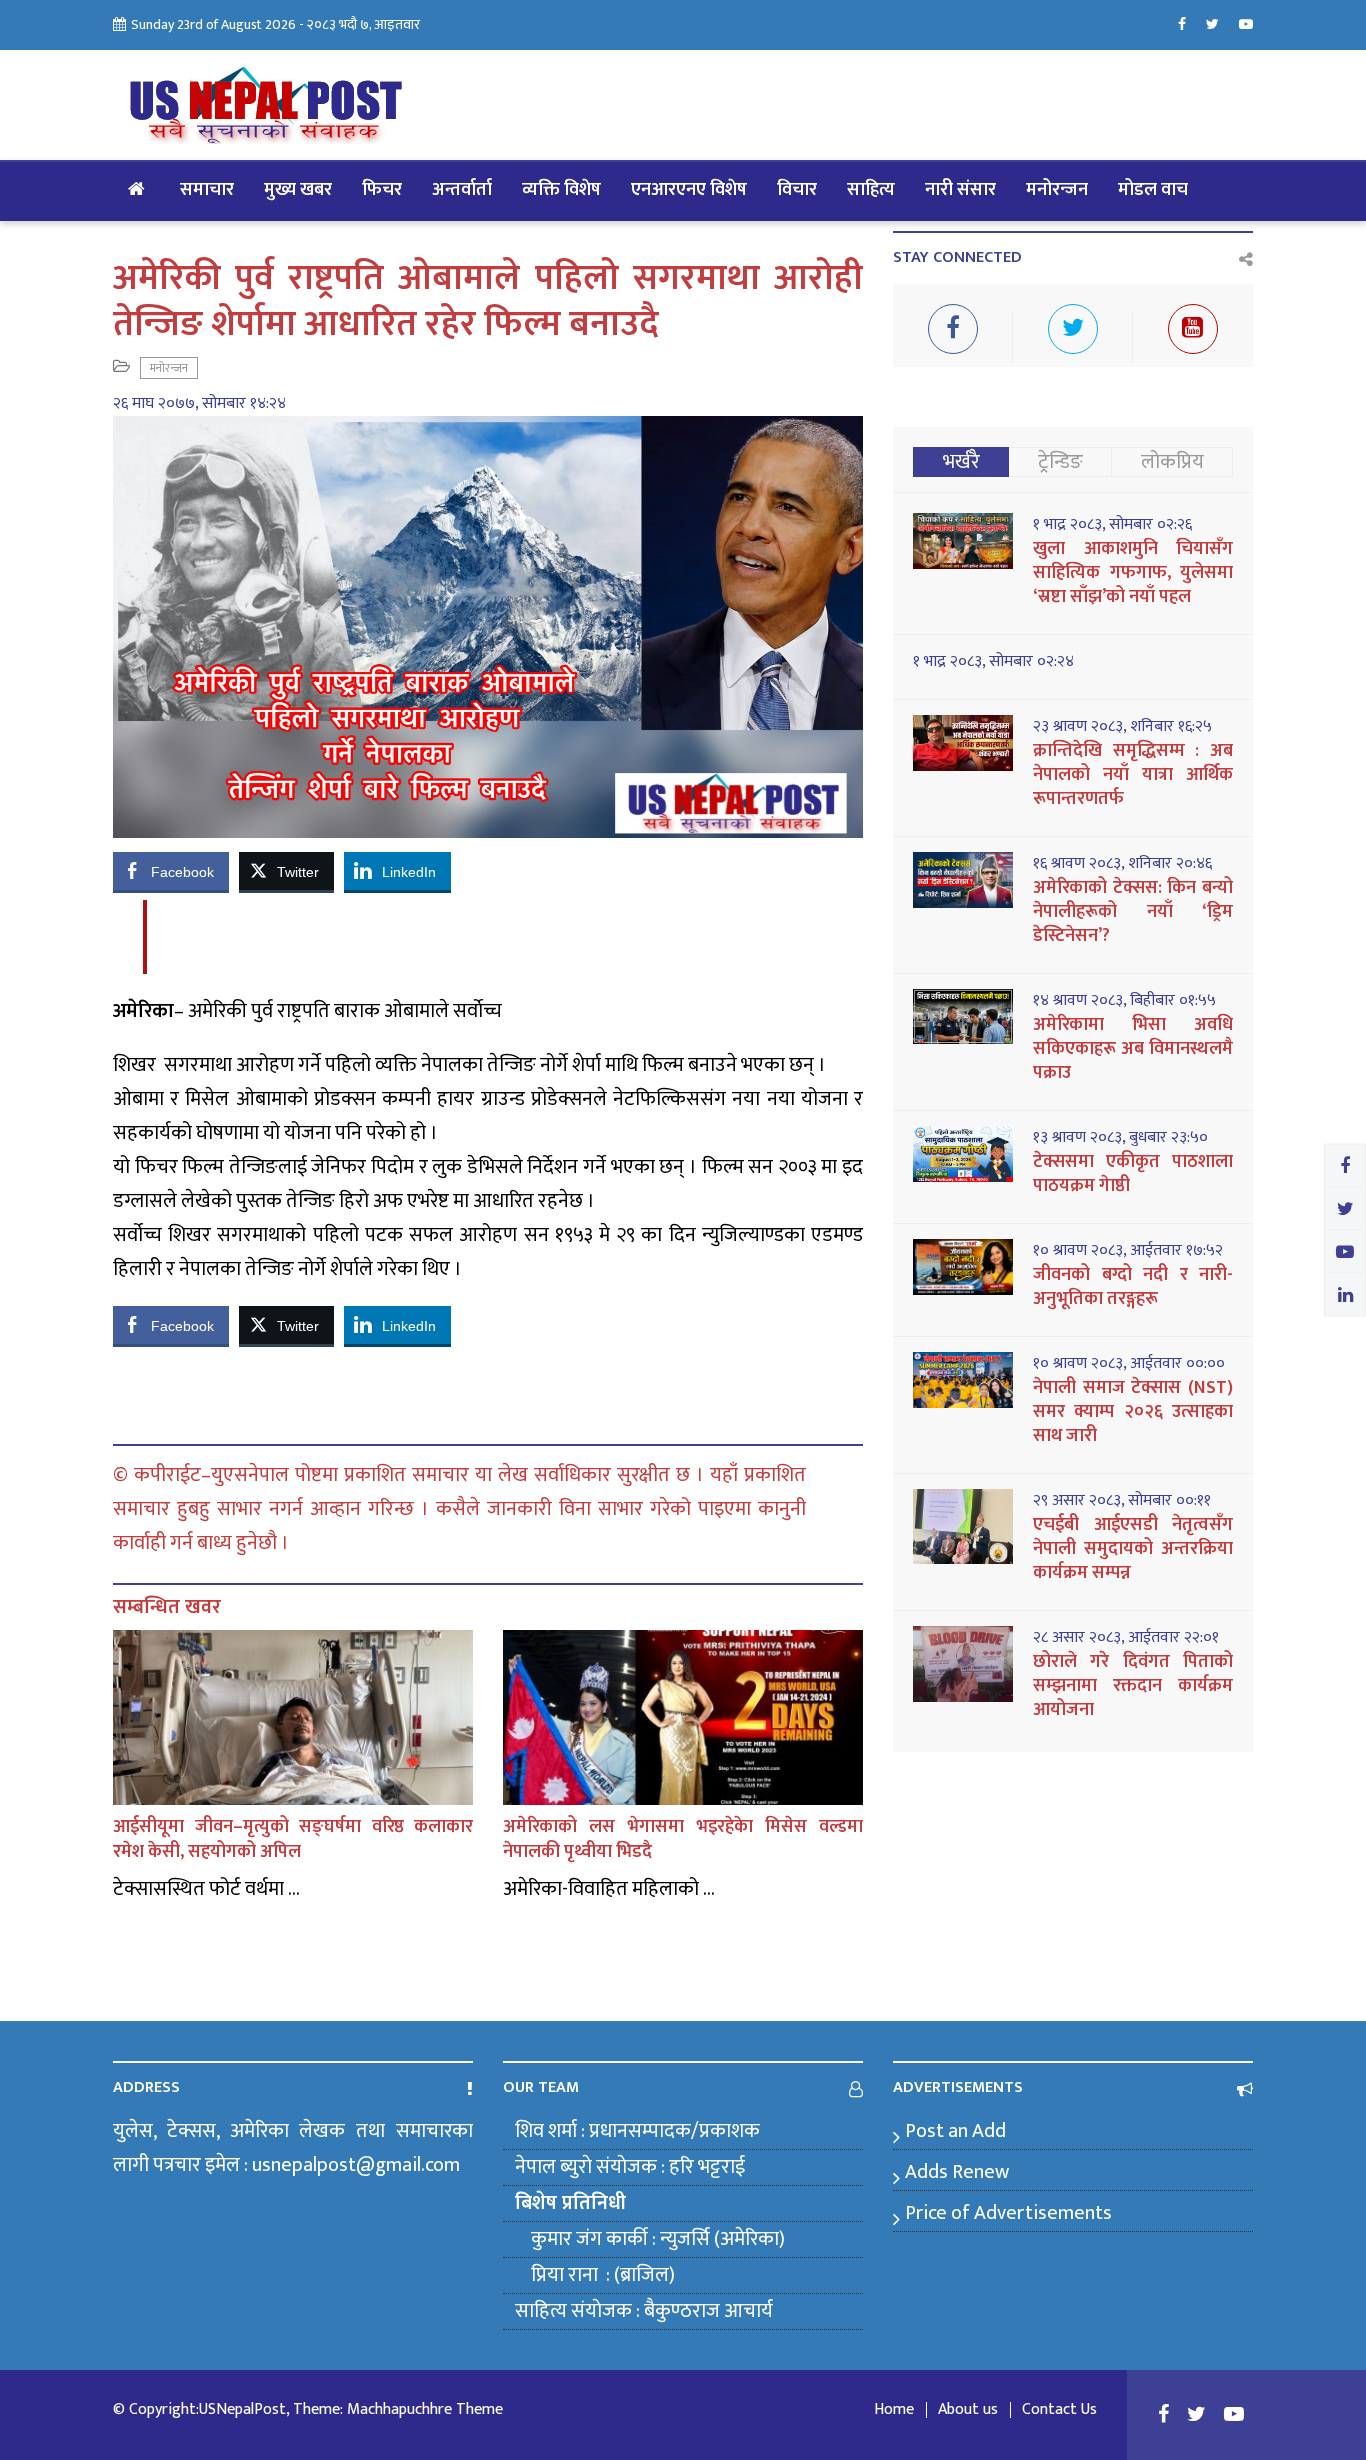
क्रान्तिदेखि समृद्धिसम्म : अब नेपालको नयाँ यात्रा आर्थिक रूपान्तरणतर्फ (1133, 775)
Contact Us (1059, 2410)
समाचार (207, 190)
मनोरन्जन (1057, 190)
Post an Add (955, 2131)
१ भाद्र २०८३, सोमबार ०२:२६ (1112, 525)
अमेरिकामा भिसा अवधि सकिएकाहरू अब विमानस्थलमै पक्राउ (1133, 1049)
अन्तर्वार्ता (462, 190)
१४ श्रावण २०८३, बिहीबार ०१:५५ (1124, 1001)
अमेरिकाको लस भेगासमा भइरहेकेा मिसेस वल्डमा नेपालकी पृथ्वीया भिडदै (683, 1839)
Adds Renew (957, 2172)
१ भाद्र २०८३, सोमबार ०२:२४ (993, 662)
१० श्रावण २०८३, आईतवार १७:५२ (1128, 1251)
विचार (797, 190)
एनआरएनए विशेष (689, 190)
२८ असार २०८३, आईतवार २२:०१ (1126, 1638)
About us (968, 2410)
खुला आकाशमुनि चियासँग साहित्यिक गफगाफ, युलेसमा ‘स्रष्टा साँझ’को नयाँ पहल (1133, 573)
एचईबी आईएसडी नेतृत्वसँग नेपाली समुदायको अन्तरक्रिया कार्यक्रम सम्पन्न (1133, 1549)
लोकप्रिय (1172, 462)
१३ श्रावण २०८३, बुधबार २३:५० (1120, 1138)
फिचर (382, 190)
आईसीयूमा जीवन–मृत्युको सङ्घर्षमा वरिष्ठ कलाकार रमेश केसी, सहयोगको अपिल (293, 1839)
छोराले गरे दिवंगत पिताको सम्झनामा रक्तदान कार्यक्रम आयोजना (1133, 1686)
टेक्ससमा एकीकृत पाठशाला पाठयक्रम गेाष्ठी (1133, 1174)
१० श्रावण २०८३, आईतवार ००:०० (1129, 1364)
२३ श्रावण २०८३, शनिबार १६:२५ (1122, 727)
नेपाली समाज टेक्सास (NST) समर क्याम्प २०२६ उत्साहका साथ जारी (1133, 1412)
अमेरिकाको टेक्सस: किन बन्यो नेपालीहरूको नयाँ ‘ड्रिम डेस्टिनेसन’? (1133, 912)
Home (894, 2410)
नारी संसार (960, 190)
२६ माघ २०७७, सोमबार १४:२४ (199, 404)
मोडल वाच (1153, 190)
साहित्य (871, 190)
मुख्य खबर (298, 190)
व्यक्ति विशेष (561, 190)
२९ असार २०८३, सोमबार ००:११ (1122, 1501)
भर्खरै (961, 462)
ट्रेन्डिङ (1060, 462)
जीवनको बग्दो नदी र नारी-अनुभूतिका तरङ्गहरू (1133, 1287)
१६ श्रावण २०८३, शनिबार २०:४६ (1122, 864)
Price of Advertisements (1008, 2213)
